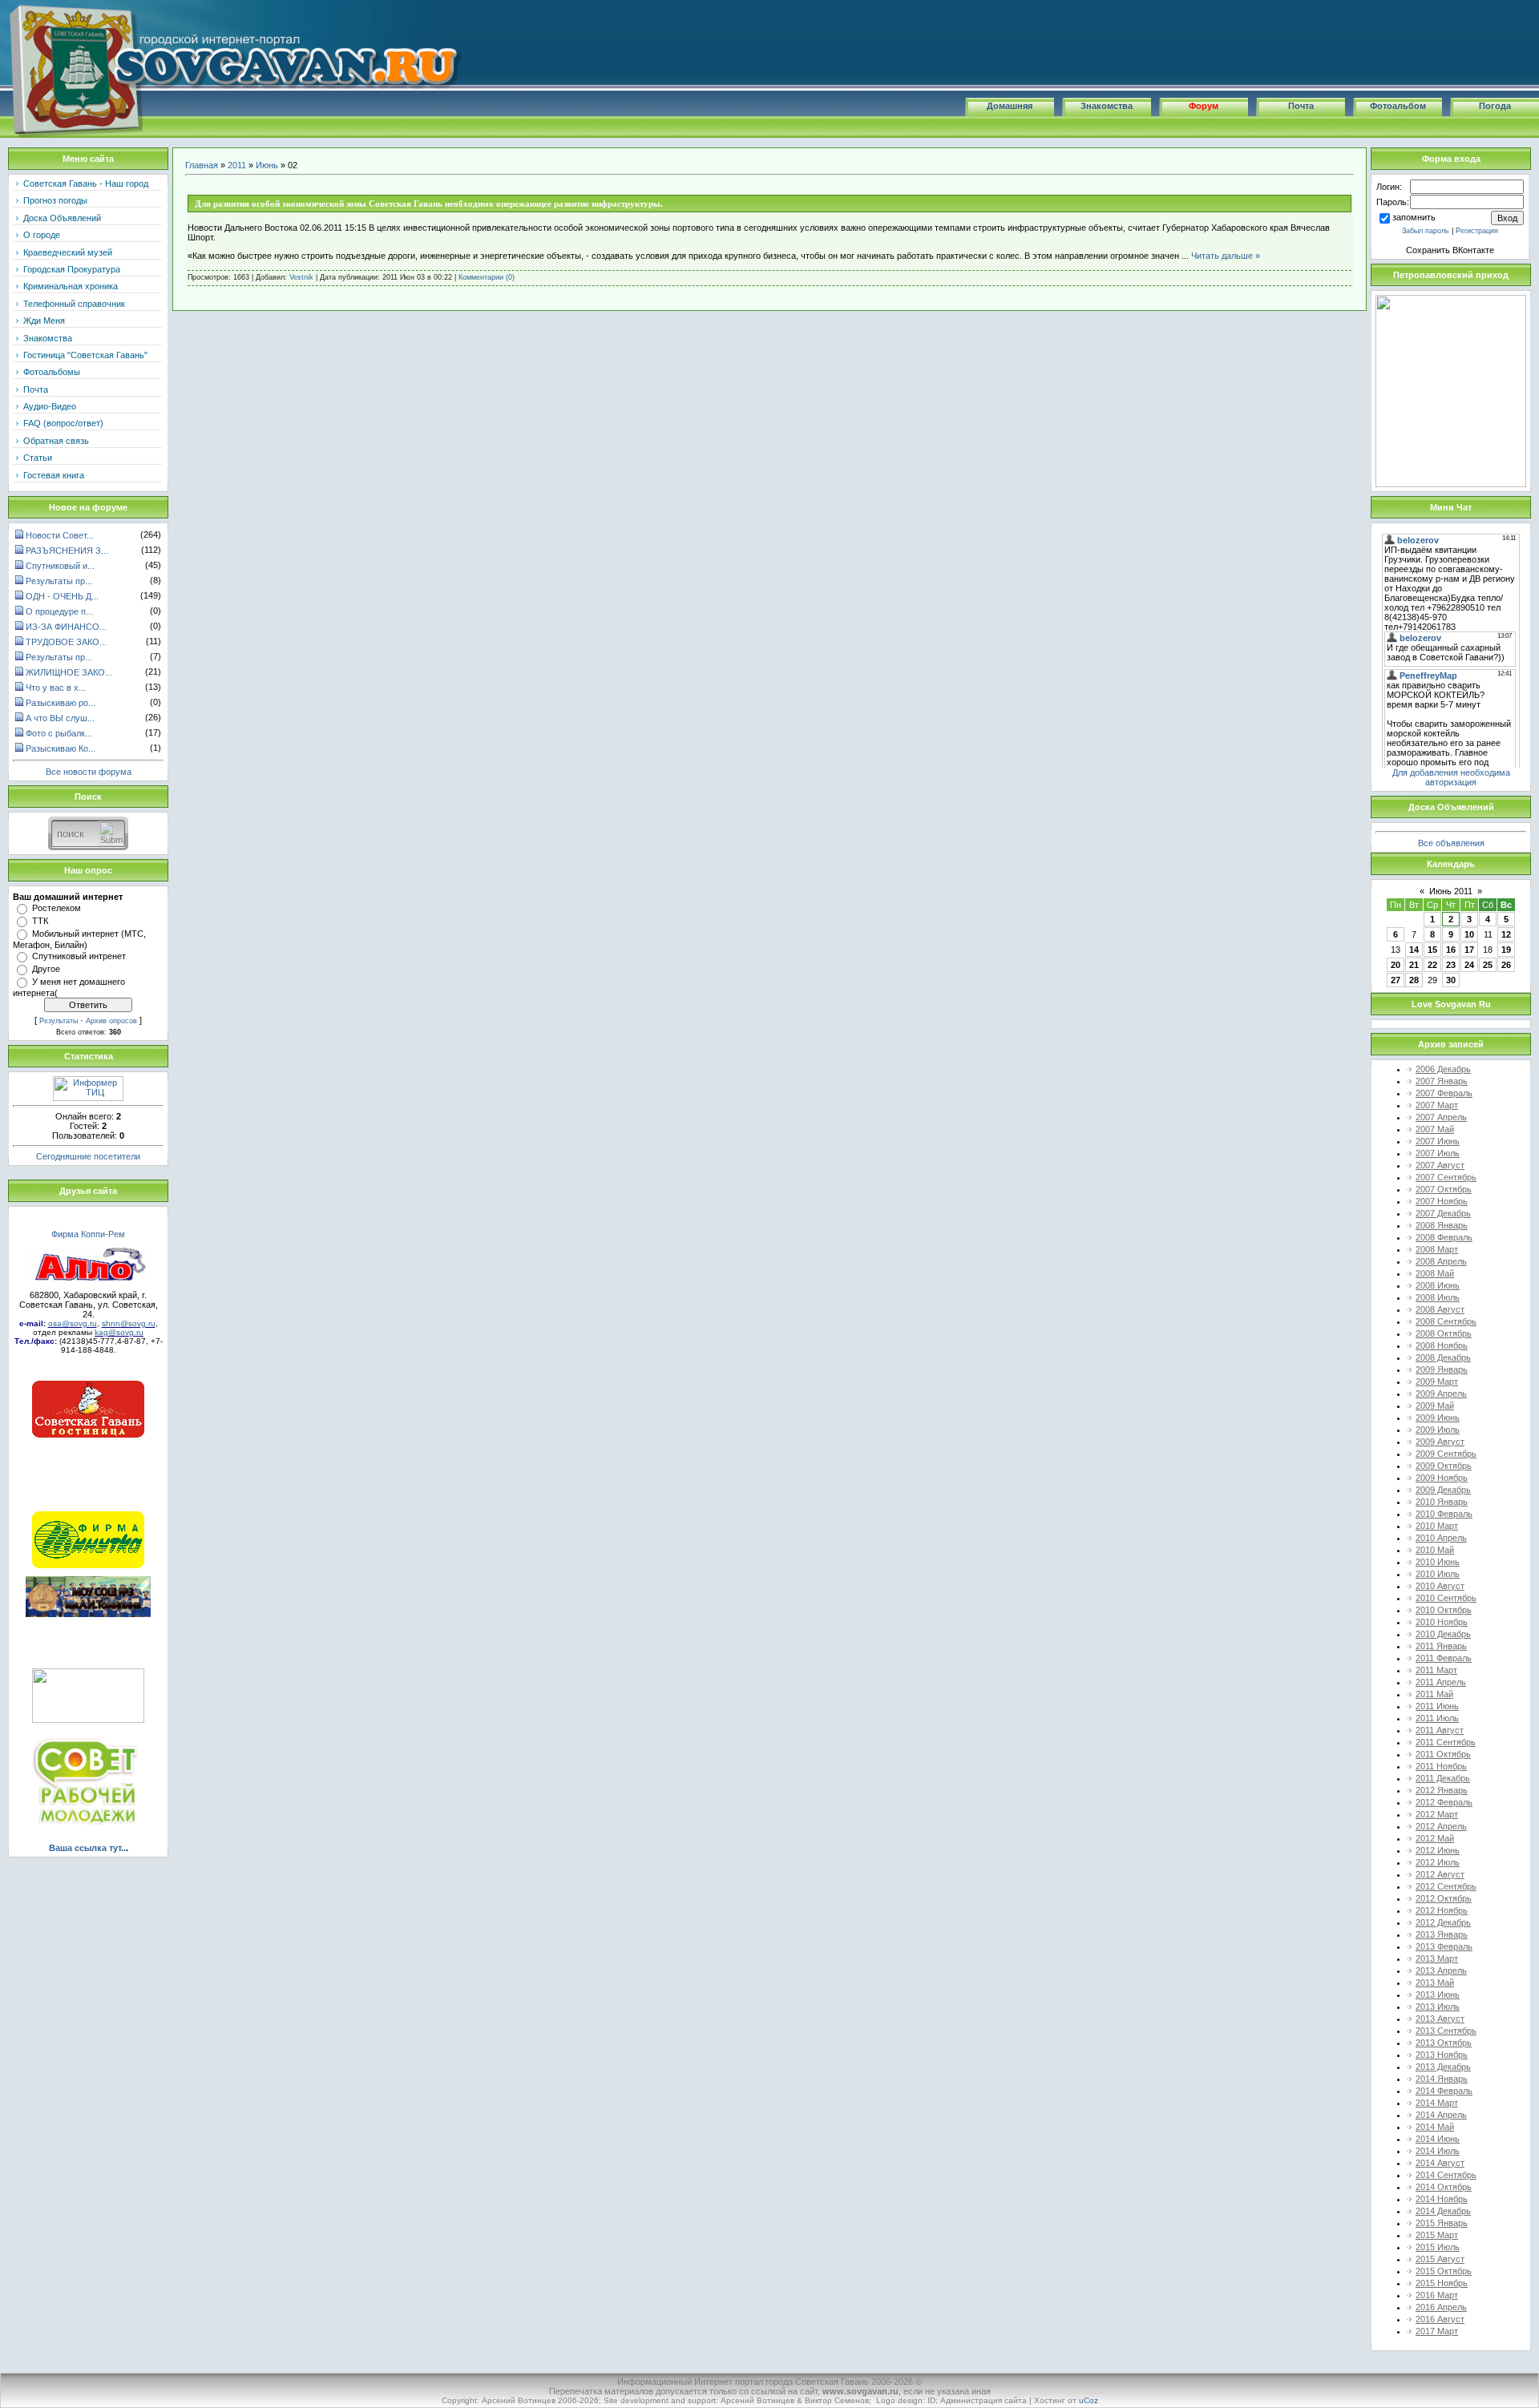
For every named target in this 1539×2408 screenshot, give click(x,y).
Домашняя (1010, 106)
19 (1506, 950)
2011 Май (1434, 1694)
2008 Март (1437, 1249)
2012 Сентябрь (1446, 1886)
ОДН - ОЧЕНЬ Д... (62, 596)
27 (1396, 980)
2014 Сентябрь (1446, 2175)
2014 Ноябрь (1442, 2199)
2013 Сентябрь (1446, 2031)
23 (1451, 965)
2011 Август (1440, 1730)
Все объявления (1451, 843)
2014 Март (1437, 2103)
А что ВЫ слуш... (60, 718)
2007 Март (1437, 1105)
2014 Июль (1438, 2151)
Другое (46, 969)
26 (1506, 965)
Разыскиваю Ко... (61, 748)
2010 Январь (1442, 1502)
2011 (237, 165)
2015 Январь (1442, 2223)
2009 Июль (1438, 1430)
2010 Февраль (1444, 1514)
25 (1488, 965)
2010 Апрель (1441, 1538)
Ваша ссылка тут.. (87, 1848)
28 (1414, 980)
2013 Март (1437, 1958)
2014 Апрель (1441, 2115)
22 (1432, 965)
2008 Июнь (1438, 1285)
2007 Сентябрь (1446, 1177)
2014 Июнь (1438, 2139)
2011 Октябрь (1443, 1754)
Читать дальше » (1226, 256)
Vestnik (301, 277)
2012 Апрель (1441, 1826)
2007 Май (1435, 1129)
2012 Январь (1442, 1790)
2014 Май (1435, 2127)
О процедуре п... (59, 611)
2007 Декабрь (1443, 1213)
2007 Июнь (1438, 1141)
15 (1432, 950)
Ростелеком (57, 908)
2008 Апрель (1441, 1261)
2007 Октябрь (1444, 1189)
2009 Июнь (1438, 1418)
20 (1396, 965)
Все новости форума (89, 771)
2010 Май (1435, 1550)
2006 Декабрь (1443, 1069)
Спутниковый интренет (79, 956)
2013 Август (1440, 2019)
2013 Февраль (1444, 1946)
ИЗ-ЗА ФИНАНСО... (66, 627)
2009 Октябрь (1444, 1466)
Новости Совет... (60, 535)
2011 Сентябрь (1446, 1742)
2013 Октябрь (1444, 2043)
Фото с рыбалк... (59, 733)
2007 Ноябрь (1442, 1201)
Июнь (267, 165)
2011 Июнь (1437, 1706)
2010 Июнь (1438, 1562)
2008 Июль (1438, 1297)
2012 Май (1435, 1838)
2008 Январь (1442, 1225)
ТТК (40, 921)
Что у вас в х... (56, 688)
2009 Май (1435, 1406)
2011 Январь (1441, 1646)
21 (1414, 965)
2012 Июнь (1438, 1850)
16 (1451, 950)
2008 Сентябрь (1446, 1321)
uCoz (1089, 2400)
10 (1469, 934)
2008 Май (1435, 1273)
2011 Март (1436, 1670)
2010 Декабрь (1443, 1634)
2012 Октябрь (1444, 1898)
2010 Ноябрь (1442, 1622)
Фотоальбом (1398, 106)
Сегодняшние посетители (88, 1156)
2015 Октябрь (1444, 2271)
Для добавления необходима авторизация (1451, 777)
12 (1506, 934)
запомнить (1414, 217)
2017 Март (1437, 2331)
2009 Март (1437, 1381)
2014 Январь (1442, 2079)
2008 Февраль (1444, 1237)
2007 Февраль (1444, 1093)
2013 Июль (1438, 2007)
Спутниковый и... (60, 566)
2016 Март (1437, 2295)
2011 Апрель (1441, 1682)
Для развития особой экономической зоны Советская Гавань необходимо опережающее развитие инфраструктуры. (429, 204)
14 (1414, 950)
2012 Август (1440, 1874)
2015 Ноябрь (1442, 2283)
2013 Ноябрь (1442, 2055)
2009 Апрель (1441, 1394)
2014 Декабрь (1443, 2211)
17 (1469, 950)
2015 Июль (1438, 2247)
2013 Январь (1442, 1934)
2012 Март (1437, 1814)
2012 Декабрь (1443, 1922)
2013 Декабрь (1443, 2067)
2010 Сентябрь (1446, 1598)
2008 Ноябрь (1442, 1345)
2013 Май (1435, 1982)
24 (1469, 965)
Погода (1495, 106)
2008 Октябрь (1444, 1333)
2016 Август (1440, 2319)
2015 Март (1437, 2235)
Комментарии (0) (487, 277)
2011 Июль (1437, 1718)
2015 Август (1440, 2259)
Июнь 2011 (1451, 891)
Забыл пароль (1426, 231)
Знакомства (1107, 106)
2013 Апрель (1441, 1970)
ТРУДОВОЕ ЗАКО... (66, 642)
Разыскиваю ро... (61, 703)
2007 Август (1440, 1165)
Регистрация (1477, 231)
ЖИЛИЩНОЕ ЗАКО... (69, 672)
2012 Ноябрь (1442, 1910)
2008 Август (1440, 1309)
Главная (202, 165)
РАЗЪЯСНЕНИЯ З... (67, 551)
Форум (1204, 106)
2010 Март (1437, 1526)
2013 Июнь (1438, 1995)
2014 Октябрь (1444, 2187)
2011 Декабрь (1443, 1778)
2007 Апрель (1441, 1117)
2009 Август (1440, 1442)
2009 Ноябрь (1442, 1478)
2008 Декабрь (1443, 1357)
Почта (1301, 106)
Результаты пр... (59, 581)
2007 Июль (1438, 1153)
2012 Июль (1438, 1862)
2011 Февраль (1444, 1658)
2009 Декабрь (1443, 1490)
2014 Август (1440, 2163)
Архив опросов (111, 1021)
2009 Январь (1442, 1369)
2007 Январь (1442, 1081)
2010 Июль (1438, 1574)
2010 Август (1440, 1586)
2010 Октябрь (1444, 1610)
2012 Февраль (1444, 1802)
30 (1451, 980)
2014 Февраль (1444, 2091)
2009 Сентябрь (1446, 1454)
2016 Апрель (1441, 2307)
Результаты (59, 1021)
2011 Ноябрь (1441, 1766)
